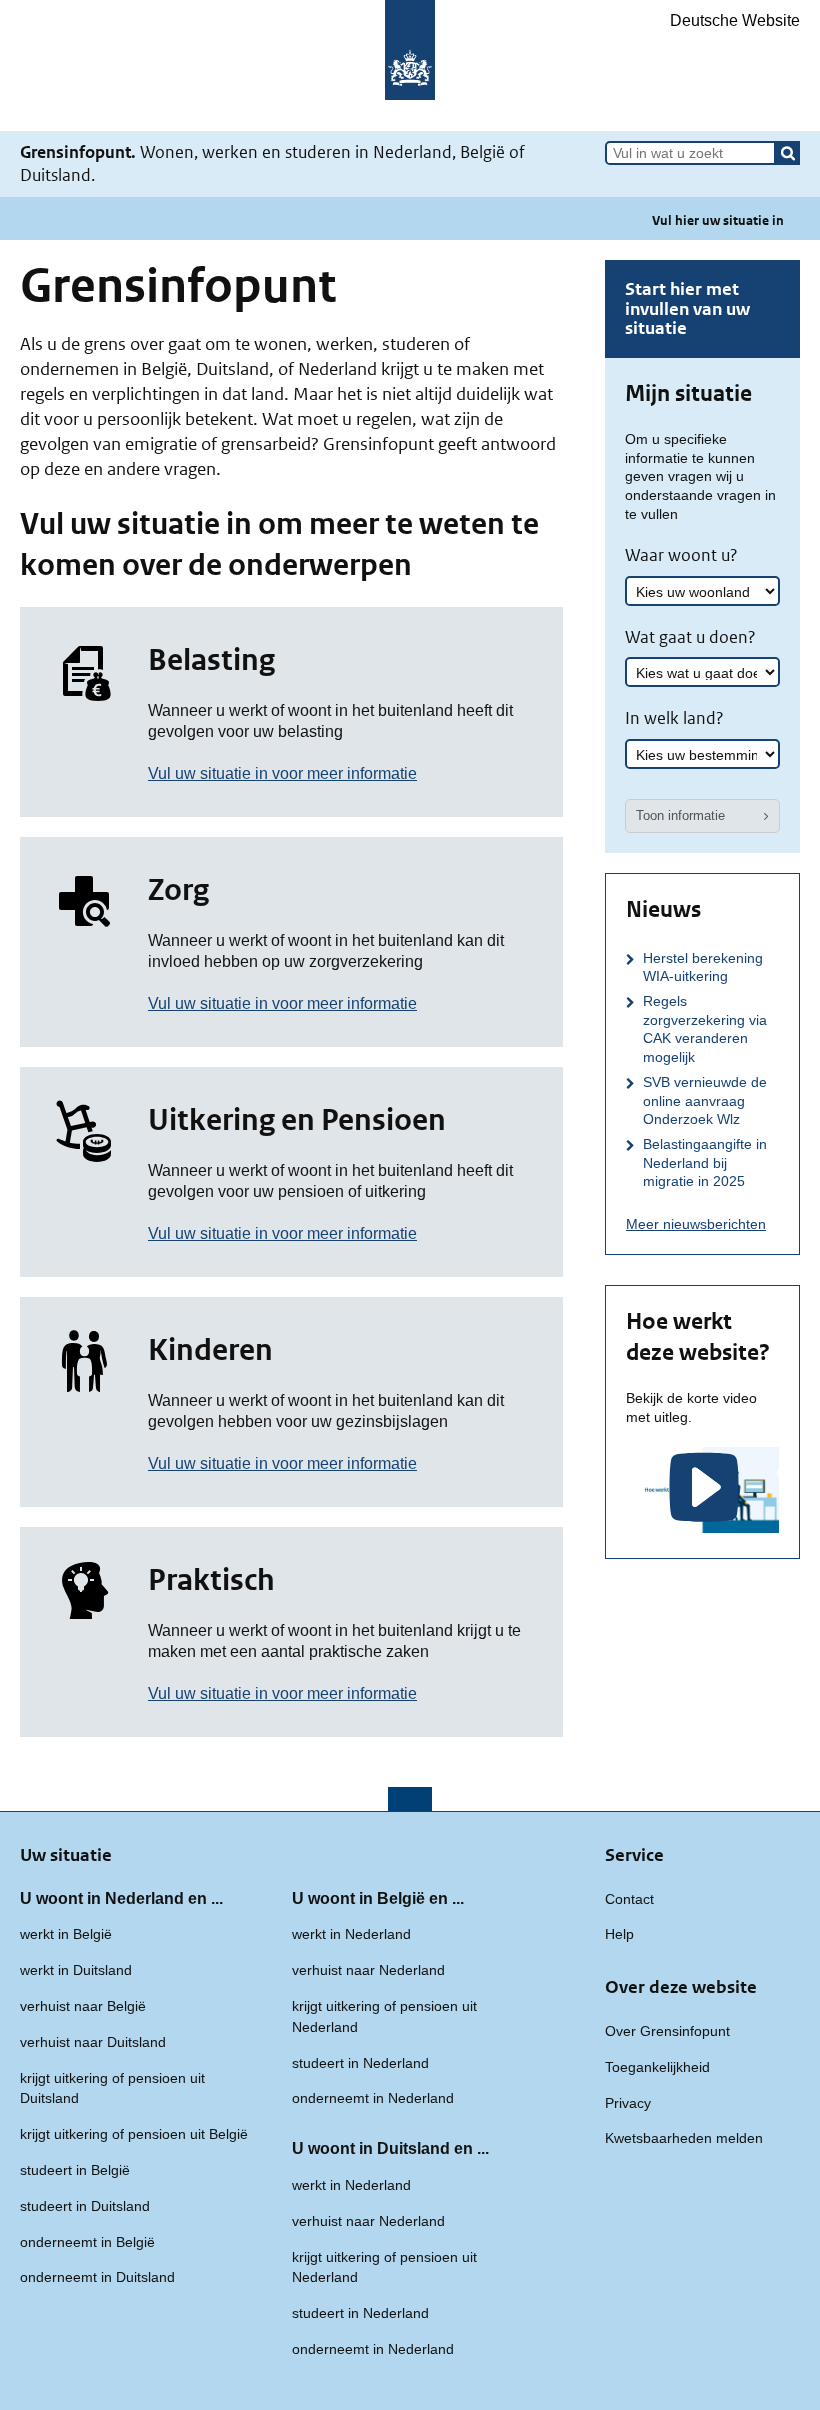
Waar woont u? (681, 555)
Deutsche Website (735, 20)
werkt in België (66, 1934)
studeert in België (75, 2170)
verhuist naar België (83, 2006)
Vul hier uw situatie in (718, 220)
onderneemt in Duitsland (97, 2277)
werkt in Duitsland (76, 1970)
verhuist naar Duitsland (93, 2042)
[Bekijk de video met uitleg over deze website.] (702, 1490)
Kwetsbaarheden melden (684, 2138)
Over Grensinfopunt (667, 2031)
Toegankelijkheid (657, 2067)
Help (619, 1934)
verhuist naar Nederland (368, 1970)
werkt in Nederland (351, 1934)
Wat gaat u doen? (690, 637)
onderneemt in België (87, 2242)
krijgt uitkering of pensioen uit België (134, 2134)
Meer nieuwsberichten (696, 1224)
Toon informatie (680, 815)
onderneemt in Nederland (373, 2098)
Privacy (628, 2103)
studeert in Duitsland (85, 2206)
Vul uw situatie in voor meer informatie (282, 773)
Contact (629, 1899)
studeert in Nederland (360, 2063)
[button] (788, 153)
